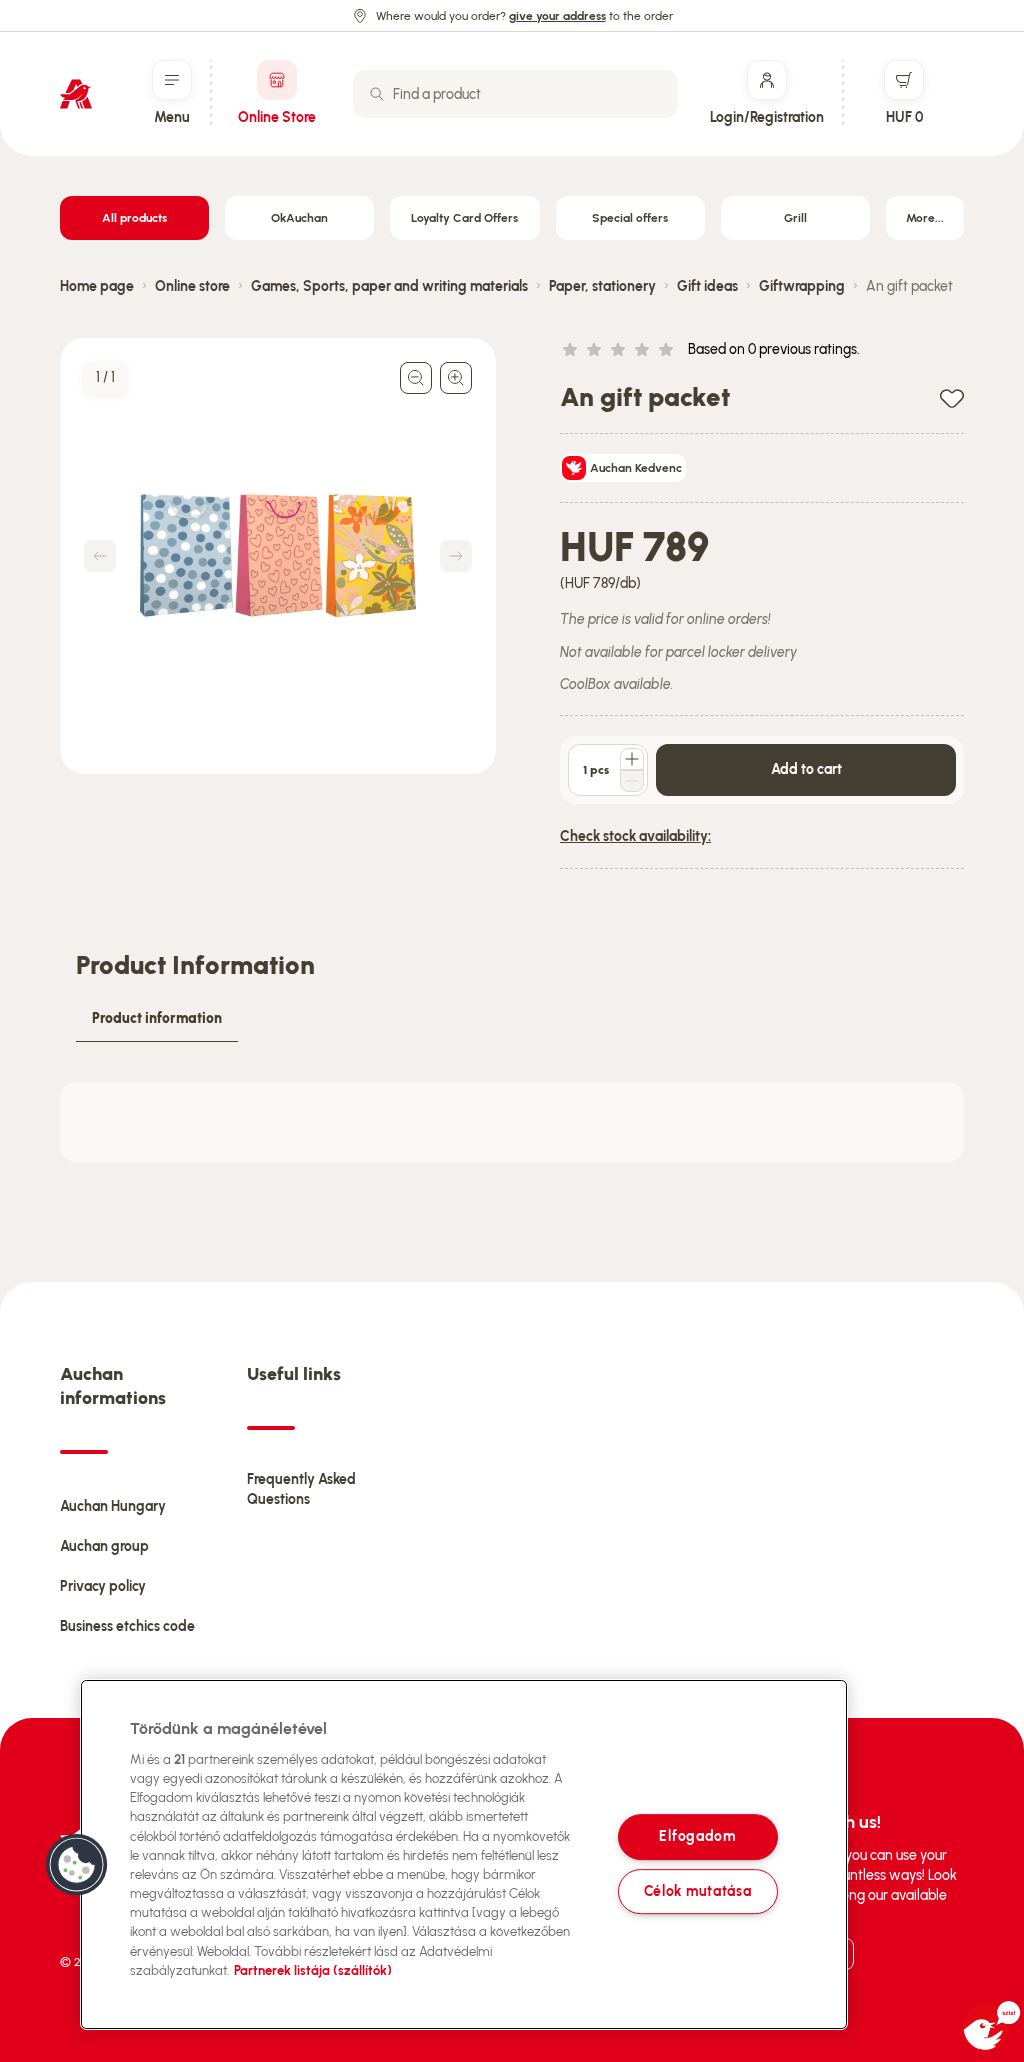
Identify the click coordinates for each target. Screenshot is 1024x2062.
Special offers (630, 218)
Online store (192, 286)
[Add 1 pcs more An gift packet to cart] (632, 759)
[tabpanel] (512, 1122)
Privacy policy (103, 1586)
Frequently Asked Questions (301, 1489)
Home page (97, 286)
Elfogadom (697, 1837)
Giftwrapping (802, 286)
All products (134, 218)
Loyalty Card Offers (464, 218)
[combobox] (515, 94)
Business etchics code (127, 1626)
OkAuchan (299, 218)
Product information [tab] (157, 1018)
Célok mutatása (698, 1891)
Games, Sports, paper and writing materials (389, 286)
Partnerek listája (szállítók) (313, 1970)
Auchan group (104, 1546)
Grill (795, 218)
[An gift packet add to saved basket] (952, 397)
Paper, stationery (602, 286)
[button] (77, 1865)
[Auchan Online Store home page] (76, 94)
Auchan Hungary (113, 1506)
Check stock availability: (635, 836)
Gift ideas (707, 286)
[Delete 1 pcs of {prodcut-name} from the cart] (632, 781)
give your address (557, 16)
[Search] (377, 94)
